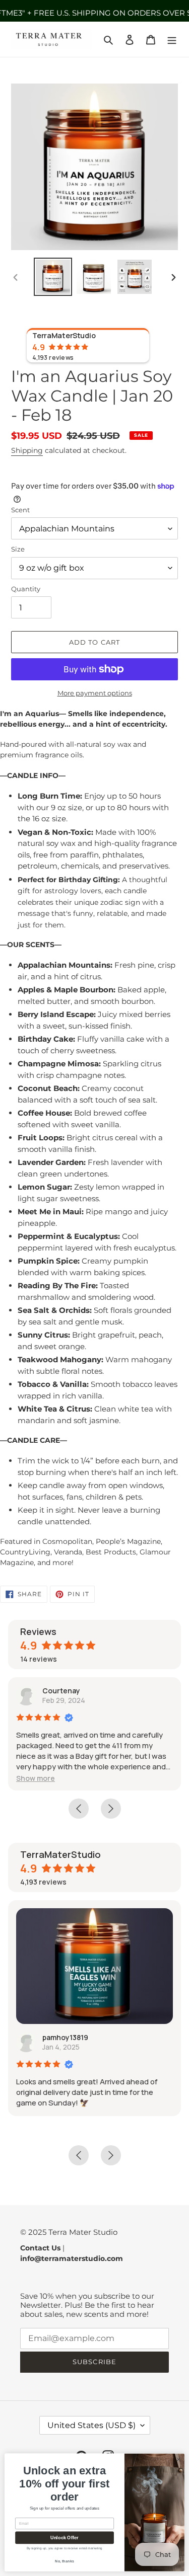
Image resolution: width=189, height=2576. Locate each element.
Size (18, 549)
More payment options (95, 693)
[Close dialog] (178, 2459)
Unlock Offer (64, 2538)
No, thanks (65, 2561)
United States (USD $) (91, 2425)
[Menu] (172, 40)
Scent (20, 510)
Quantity (26, 589)
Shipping (27, 450)
